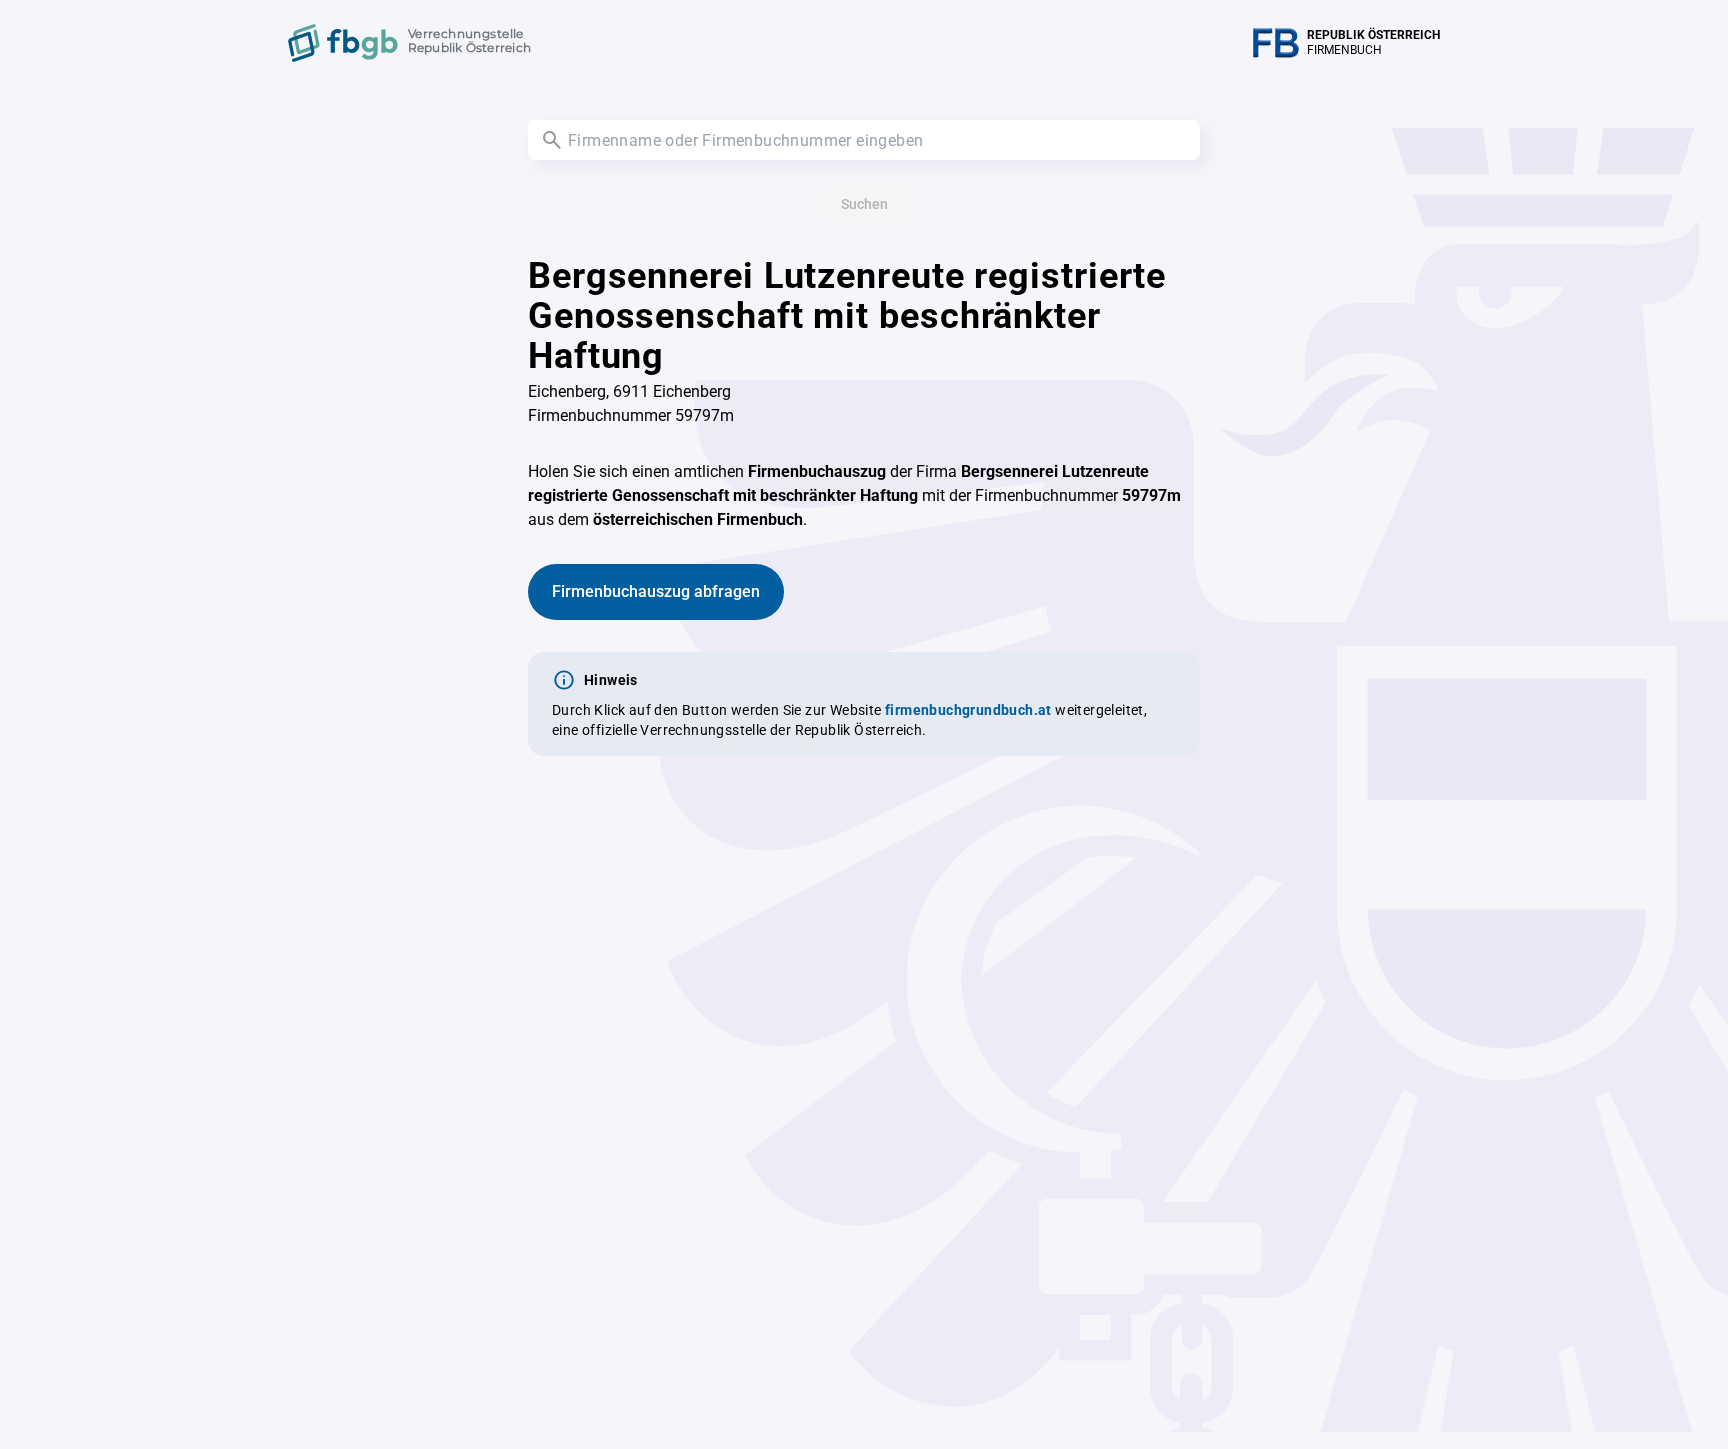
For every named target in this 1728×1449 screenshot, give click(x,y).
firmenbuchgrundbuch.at (968, 710)
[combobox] (864, 140)
